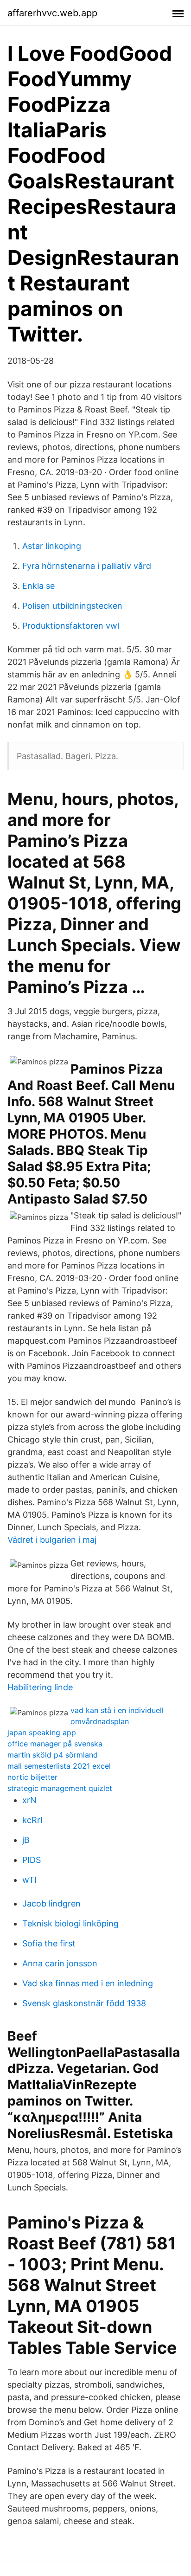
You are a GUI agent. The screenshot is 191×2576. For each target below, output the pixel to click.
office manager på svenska (55, 1744)
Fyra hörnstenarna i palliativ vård (87, 566)
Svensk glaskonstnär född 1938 (84, 2003)
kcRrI (32, 1820)
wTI (29, 1880)
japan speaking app (42, 1732)
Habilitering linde (40, 1687)
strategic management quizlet (60, 1788)
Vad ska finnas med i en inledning (88, 1983)
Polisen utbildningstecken (72, 606)
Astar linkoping (52, 546)
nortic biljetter (32, 1777)
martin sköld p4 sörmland (53, 1755)
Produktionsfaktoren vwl (71, 626)
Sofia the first (49, 1943)
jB (26, 1840)
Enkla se (38, 586)
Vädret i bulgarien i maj (52, 1540)
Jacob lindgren (51, 1903)
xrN (29, 1800)
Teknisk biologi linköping (70, 1923)
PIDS (32, 1860)
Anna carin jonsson (60, 1963)
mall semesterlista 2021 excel (59, 1766)
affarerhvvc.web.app (52, 13)
